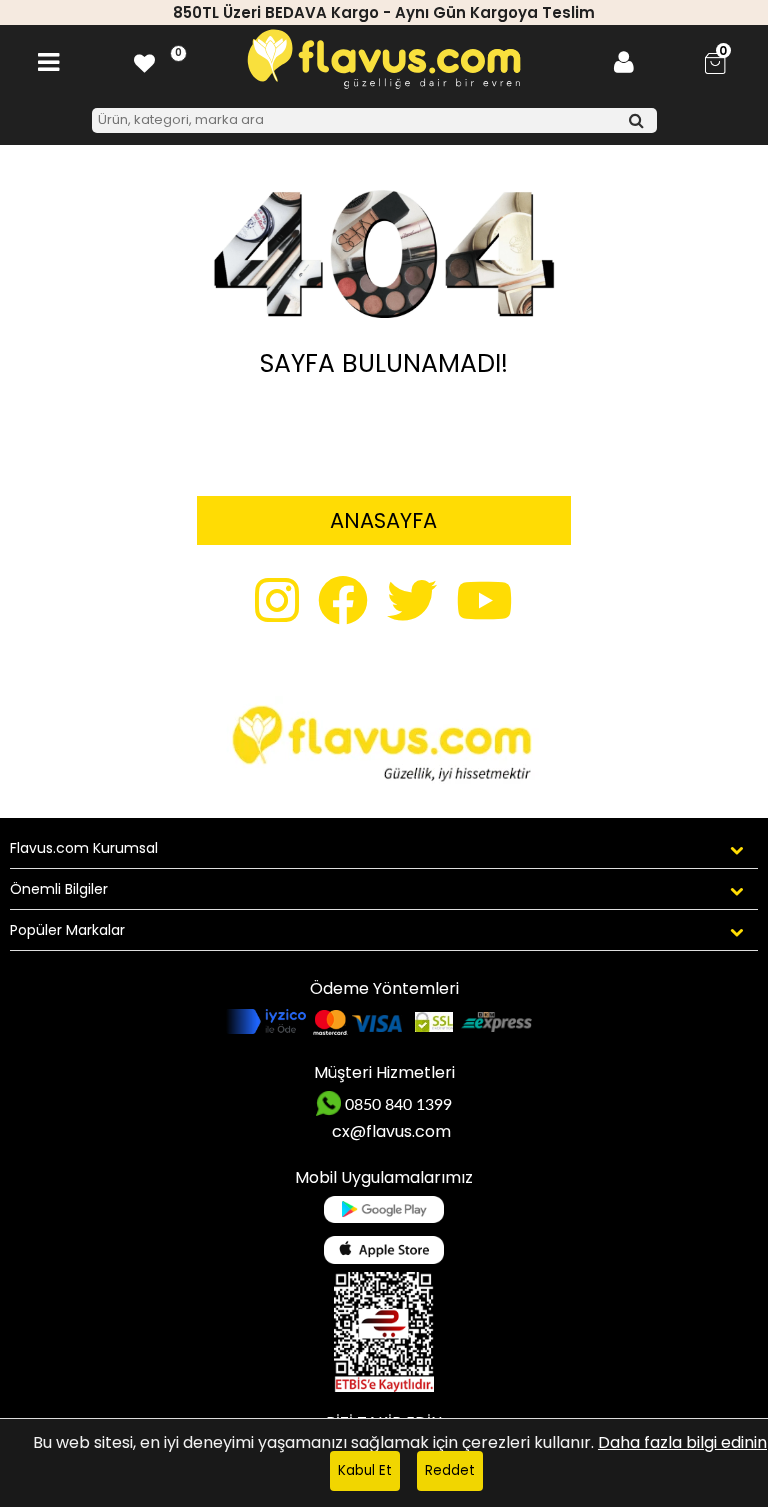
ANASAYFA (383, 520)
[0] (144, 62)
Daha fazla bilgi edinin (682, 1442)
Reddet (450, 1470)
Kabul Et (365, 1470)
